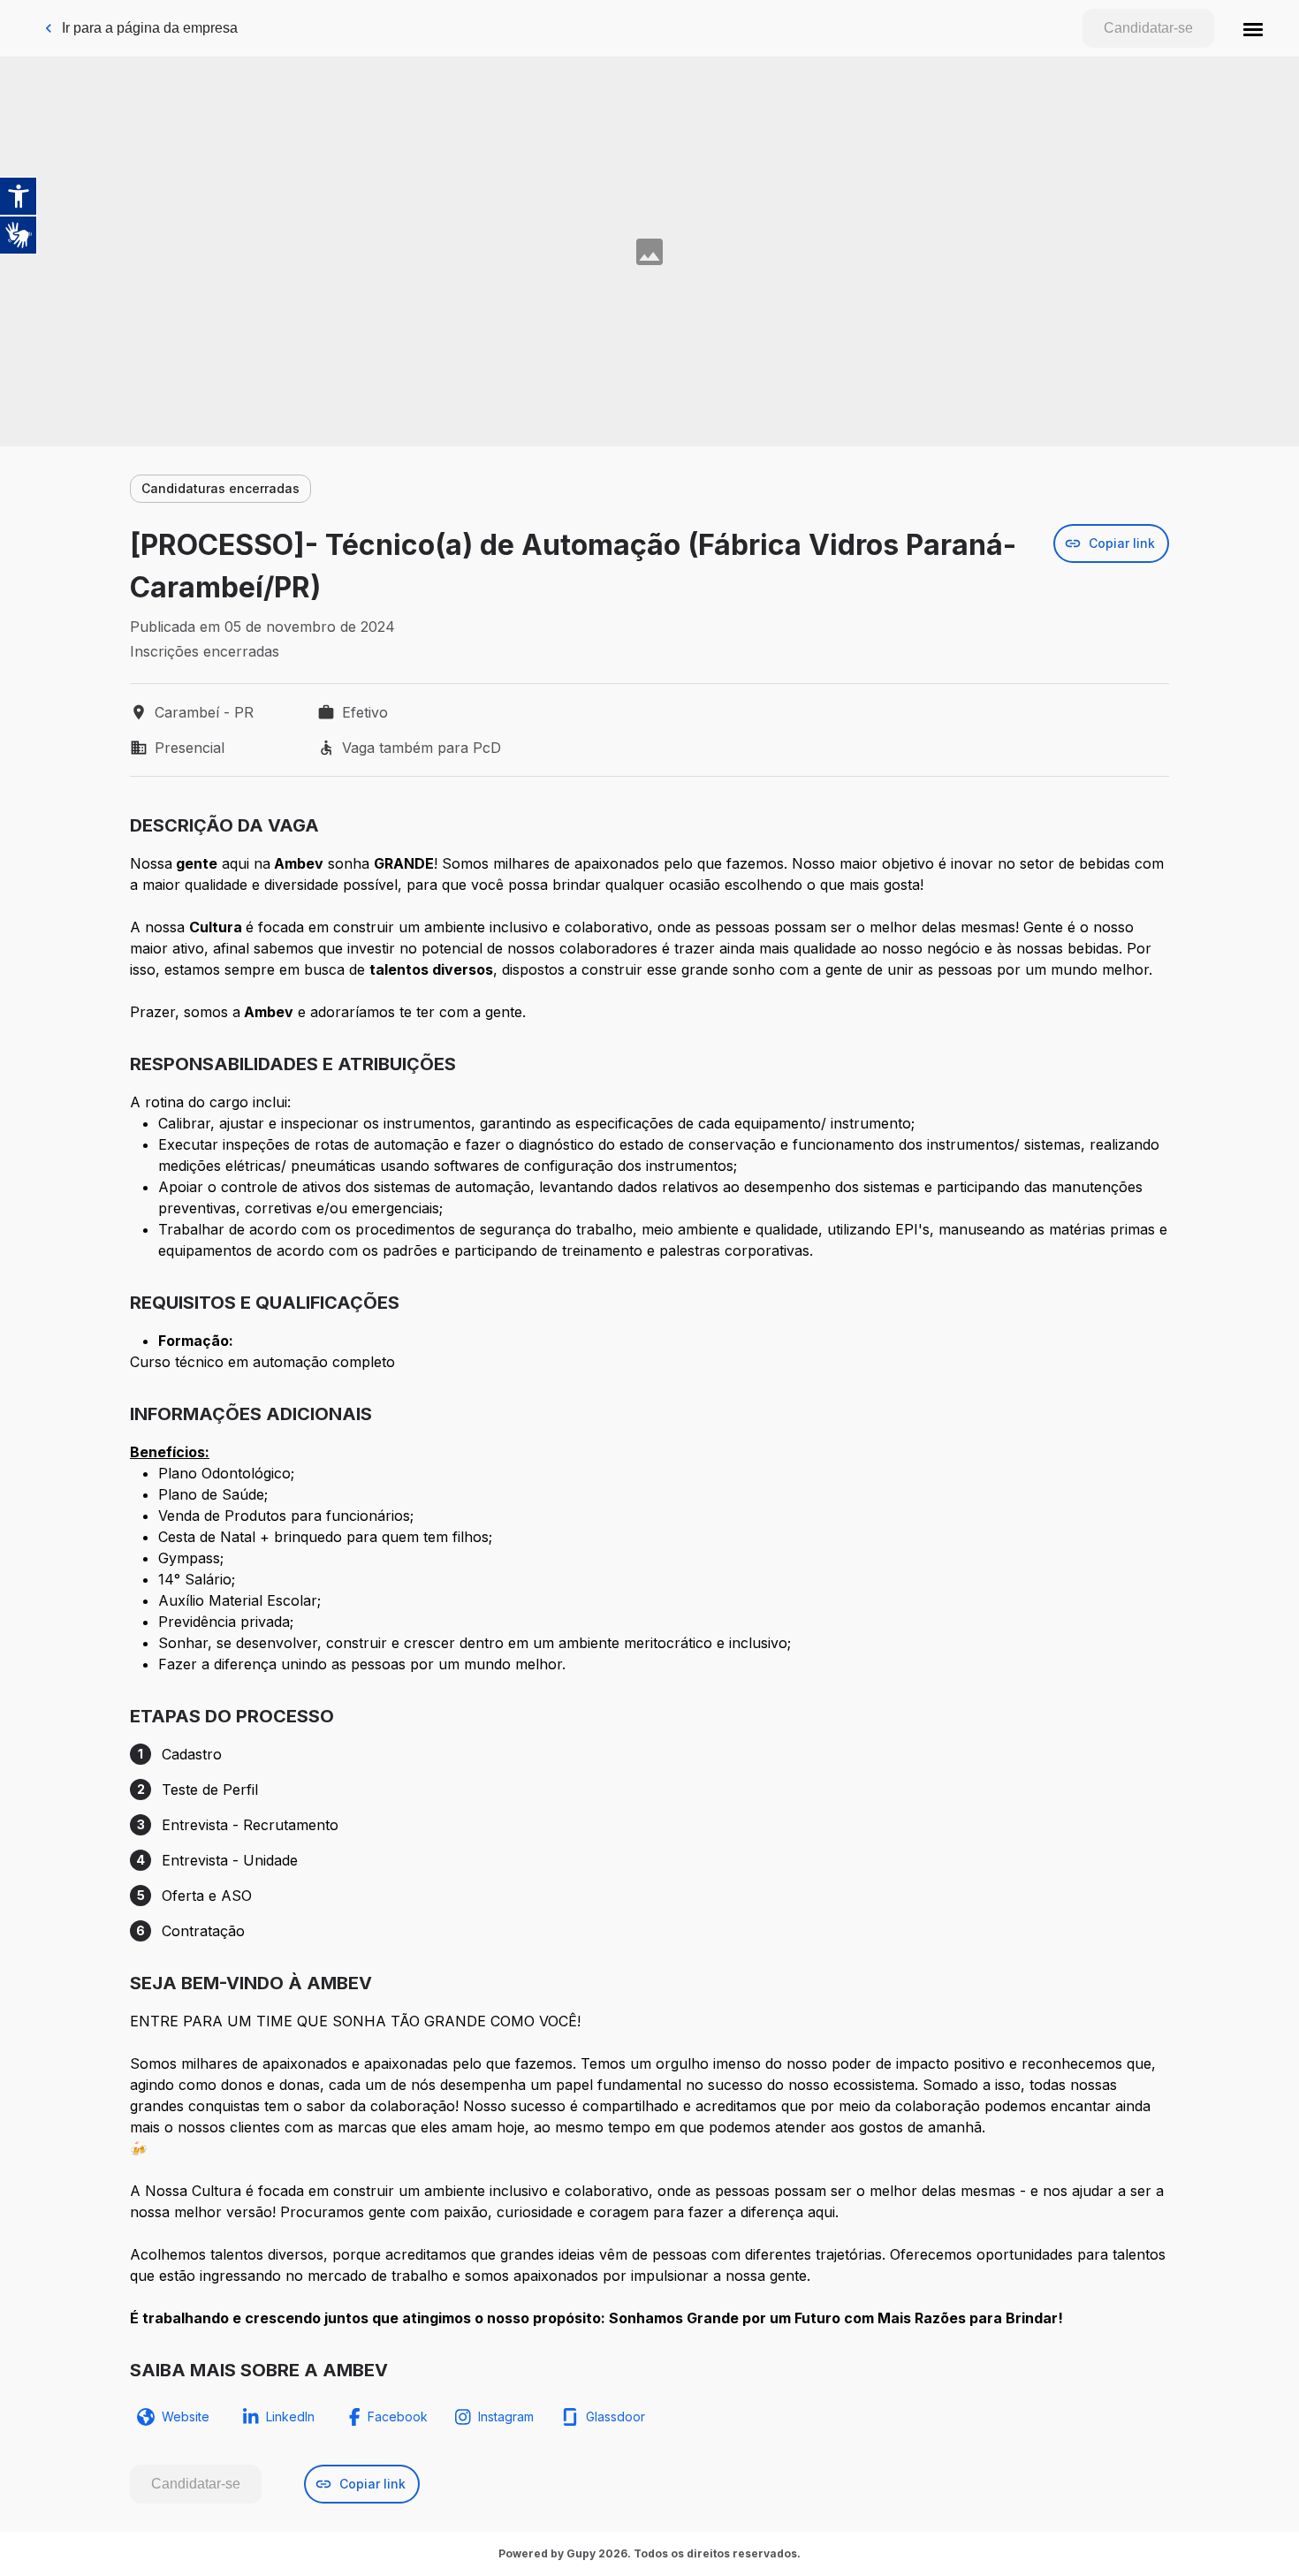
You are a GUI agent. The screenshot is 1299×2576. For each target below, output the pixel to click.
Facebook (398, 2416)
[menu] (1253, 28)
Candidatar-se (1148, 28)
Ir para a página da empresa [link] (150, 28)
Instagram (506, 2416)
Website (186, 2416)
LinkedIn (290, 2416)
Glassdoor (615, 2416)
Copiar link (1122, 543)
